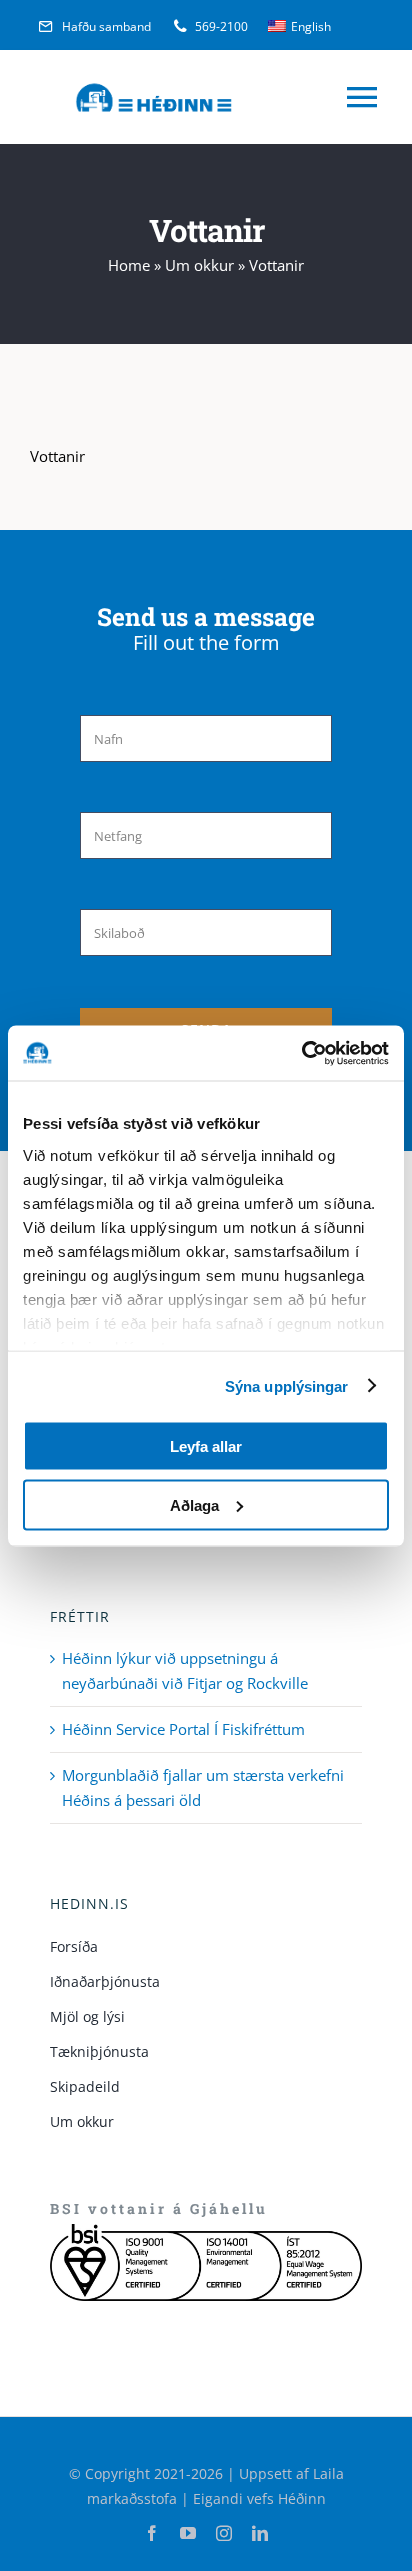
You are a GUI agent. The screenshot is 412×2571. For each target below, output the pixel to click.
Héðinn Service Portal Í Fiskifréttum (183, 1729)
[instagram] (224, 2533)
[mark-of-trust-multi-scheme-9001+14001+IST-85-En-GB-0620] (206, 2231)
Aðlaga (194, 1504)
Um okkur (199, 265)
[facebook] (152, 2533)
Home (129, 265)
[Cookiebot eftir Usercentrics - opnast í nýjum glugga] (301, 1053)
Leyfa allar (206, 1446)
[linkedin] (260, 2533)
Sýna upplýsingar (287, 1385)
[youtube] (188, 2533)
